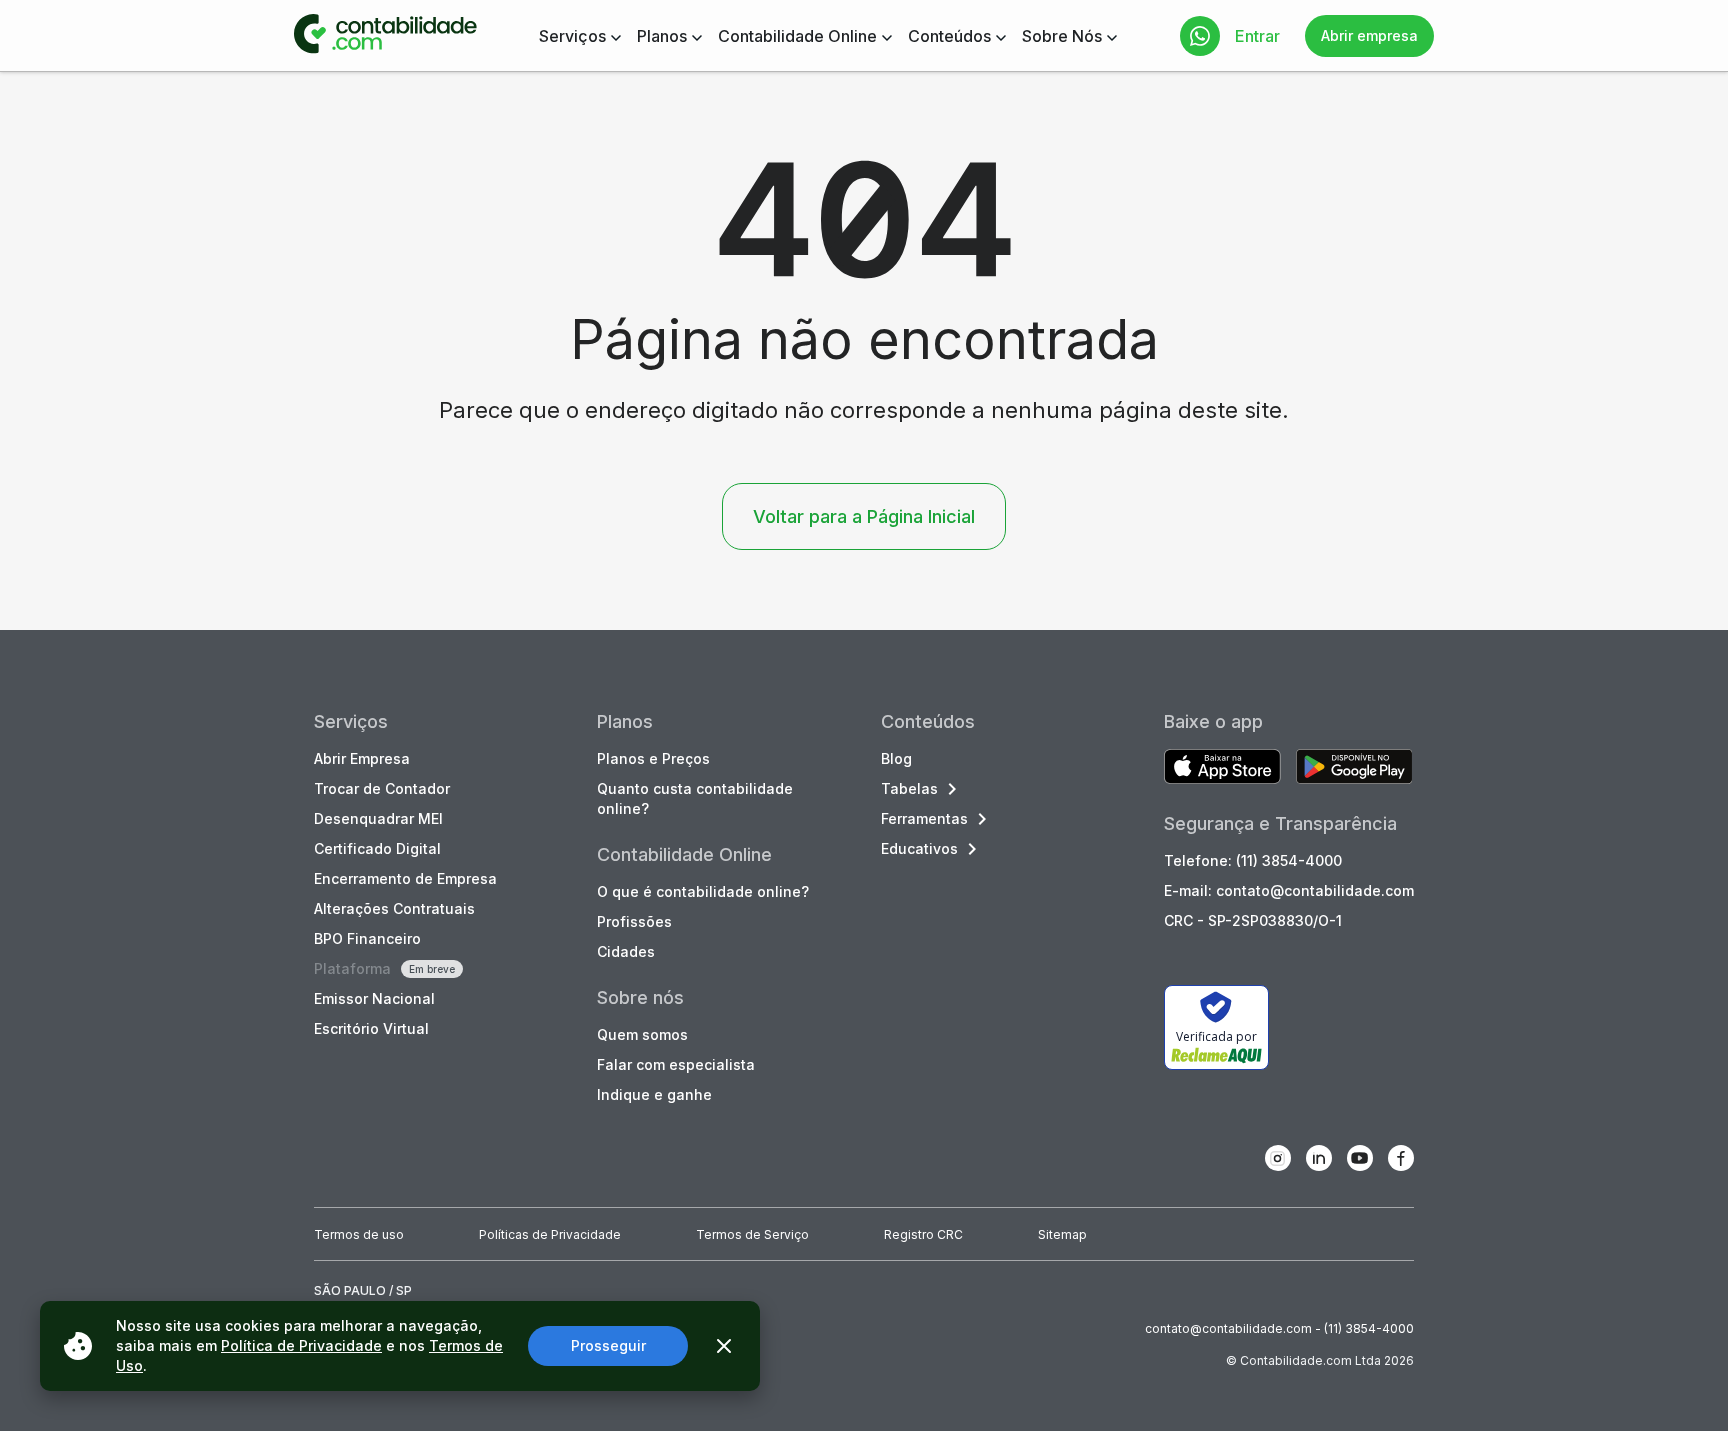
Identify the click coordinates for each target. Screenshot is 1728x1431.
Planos (662, 36)
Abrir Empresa (362, 758)
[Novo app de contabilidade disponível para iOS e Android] (1222, 768)
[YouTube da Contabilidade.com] (1360, 1158)
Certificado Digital (377, 848)
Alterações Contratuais (394, 908)
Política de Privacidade (301, 1345)
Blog (896, 758)
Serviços (572, 36)
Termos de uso (359, 1234)
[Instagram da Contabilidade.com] (1278, 1158)
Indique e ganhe (654, 1094)
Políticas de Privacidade (550, 1234)
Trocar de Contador (382, 788)
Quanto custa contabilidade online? (695, 798)
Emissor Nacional (374, 998)
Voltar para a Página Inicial (864, 516)
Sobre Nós (1062, 36)
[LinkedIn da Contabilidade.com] (1319, 1158)
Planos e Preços (653, 758)
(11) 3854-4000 (1369, 1328)
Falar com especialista (676, 1064)
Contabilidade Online (797, 36)
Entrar (1257, 36)
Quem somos (642, 1034)
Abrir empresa (1369, 35)
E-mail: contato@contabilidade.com (1289, 890)
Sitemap (1062, 1234)
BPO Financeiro (367, 938)
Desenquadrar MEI (378, 818)
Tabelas (909, 788)
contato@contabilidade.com (1228, 1328)
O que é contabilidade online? (703, 891)
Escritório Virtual (371, 1028)
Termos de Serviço (752, 1234)
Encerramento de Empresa (405, 878)
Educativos (919, 848)
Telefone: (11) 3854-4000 (1253, 860)
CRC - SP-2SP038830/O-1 (1253, 920)
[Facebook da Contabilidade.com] (1401, 1158)
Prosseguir (608, 1345)
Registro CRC (923, 1234)
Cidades (626, 951)
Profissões (634, 921)
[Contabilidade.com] (385, 36)
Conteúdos (949, 36)
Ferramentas (924, 818)
